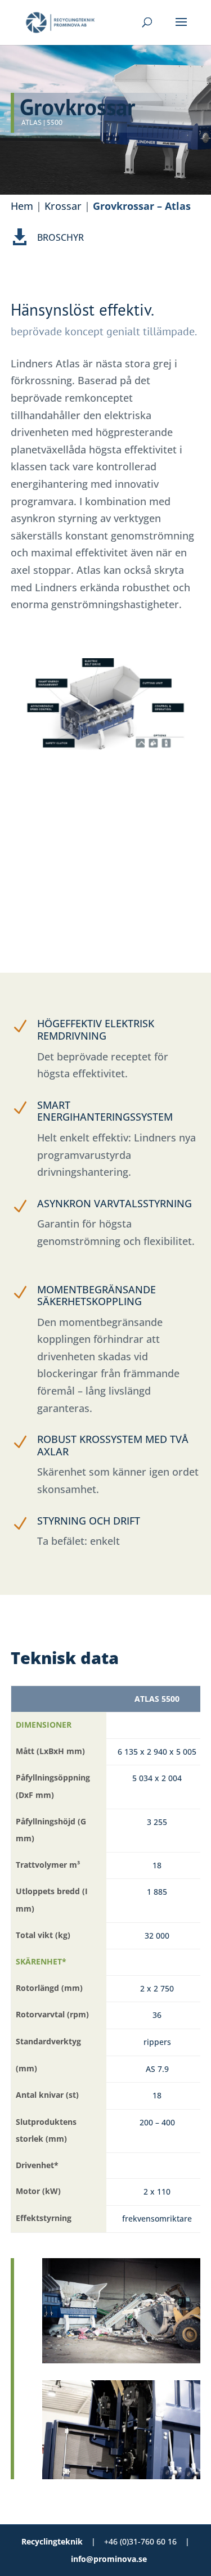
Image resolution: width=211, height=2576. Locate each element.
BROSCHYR (60, 237)
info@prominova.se (109, 2559)
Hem (22, 206)
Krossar (63, 206)
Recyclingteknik (52, 2541)
